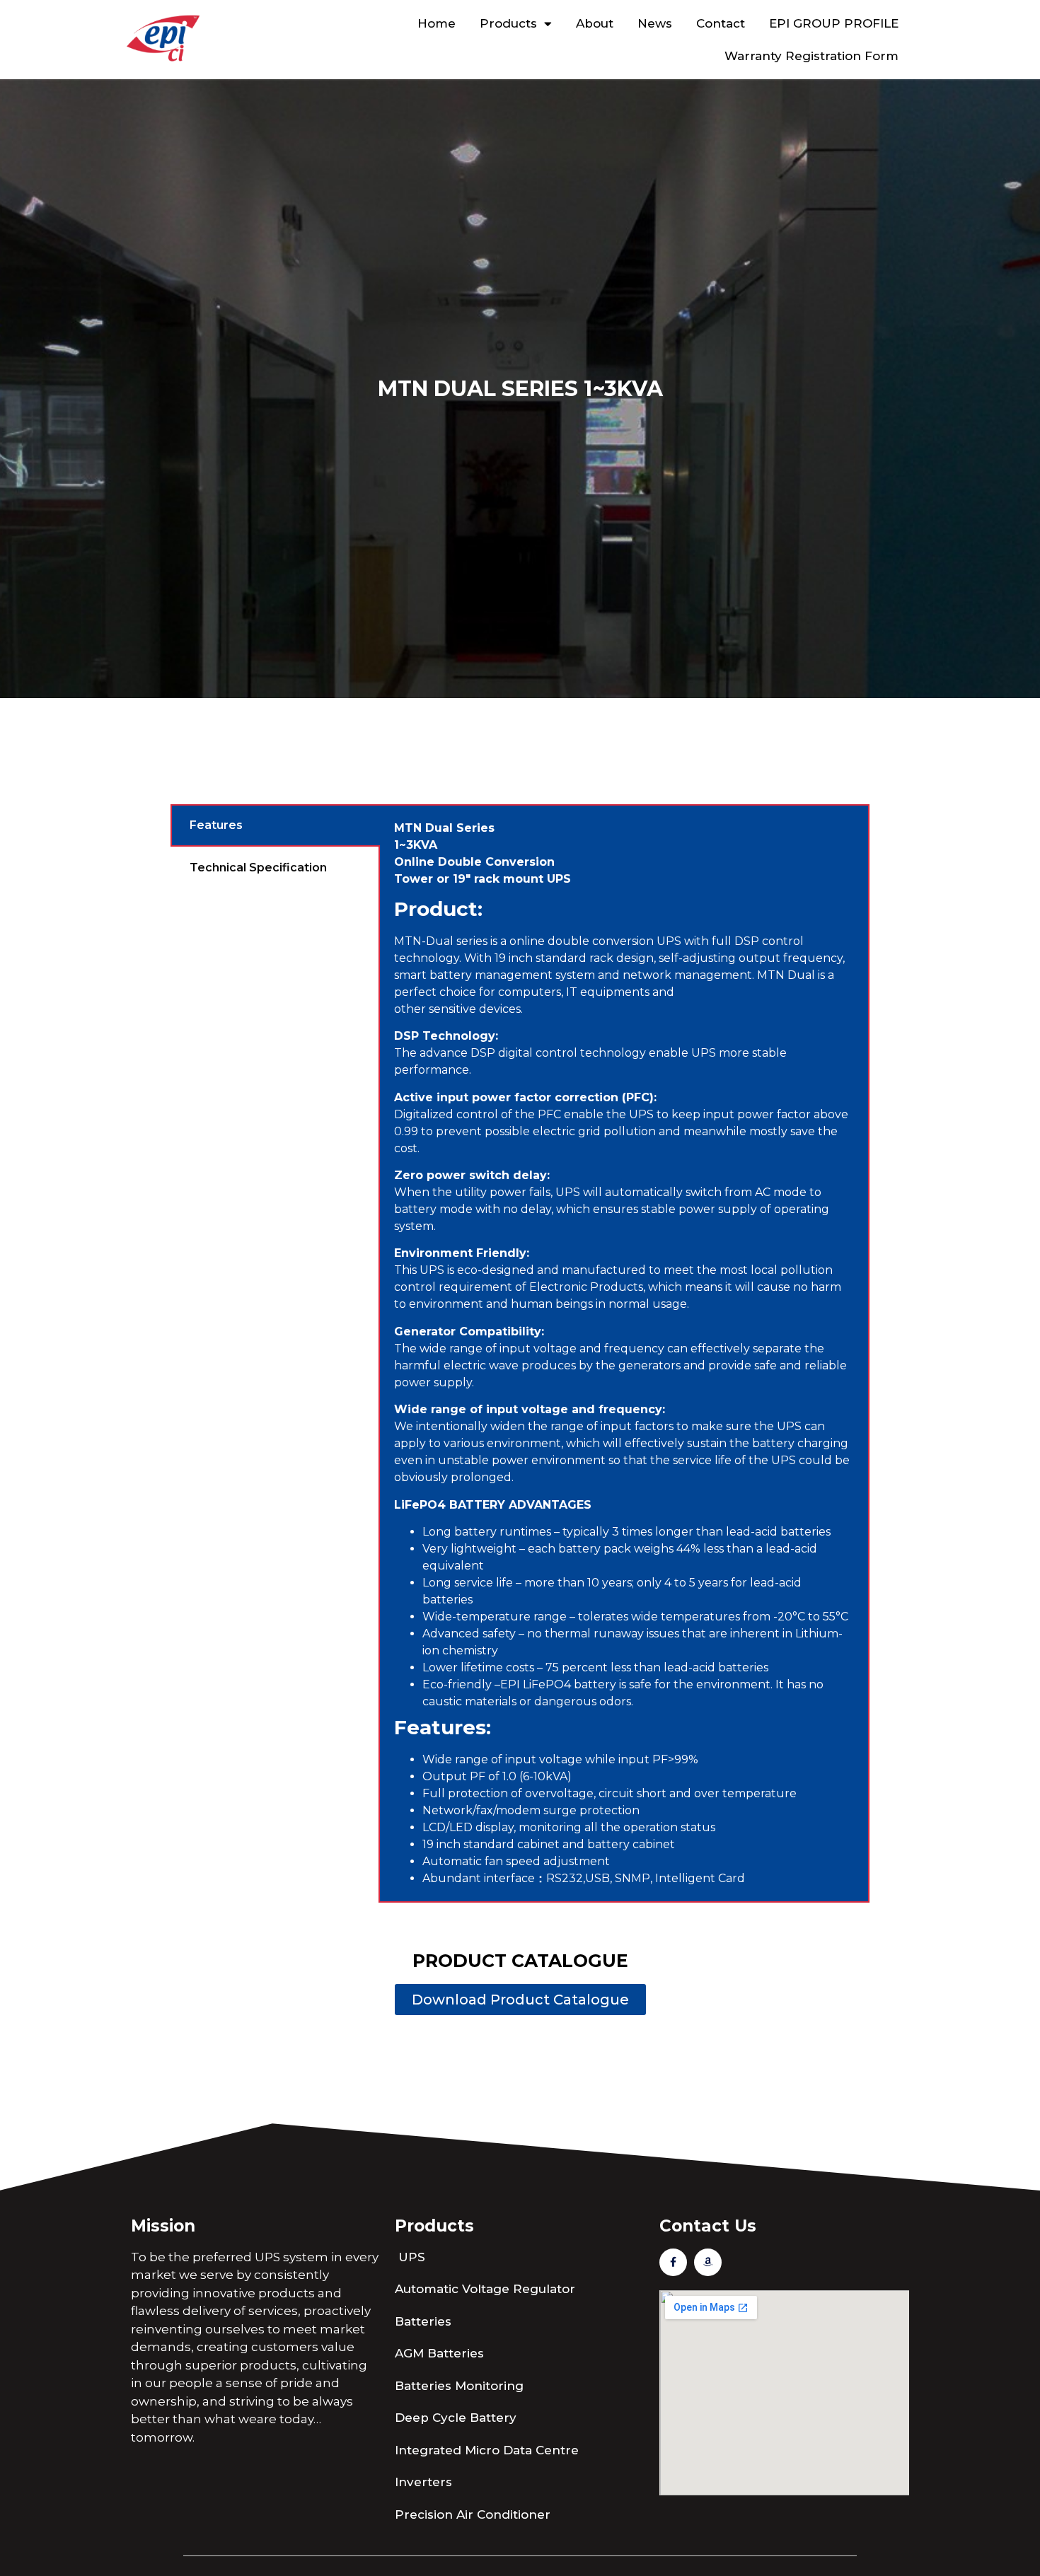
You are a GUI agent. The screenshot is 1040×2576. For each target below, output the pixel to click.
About (595, 23)
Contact (721, 23)
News (655, 23)
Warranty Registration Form (811, 56)
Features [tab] (216, 825)
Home (437, 23)
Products (508, 23)
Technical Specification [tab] (258, 868)
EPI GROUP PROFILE (834, 23)
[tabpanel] (624, 1353)
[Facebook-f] (673, 2262)
